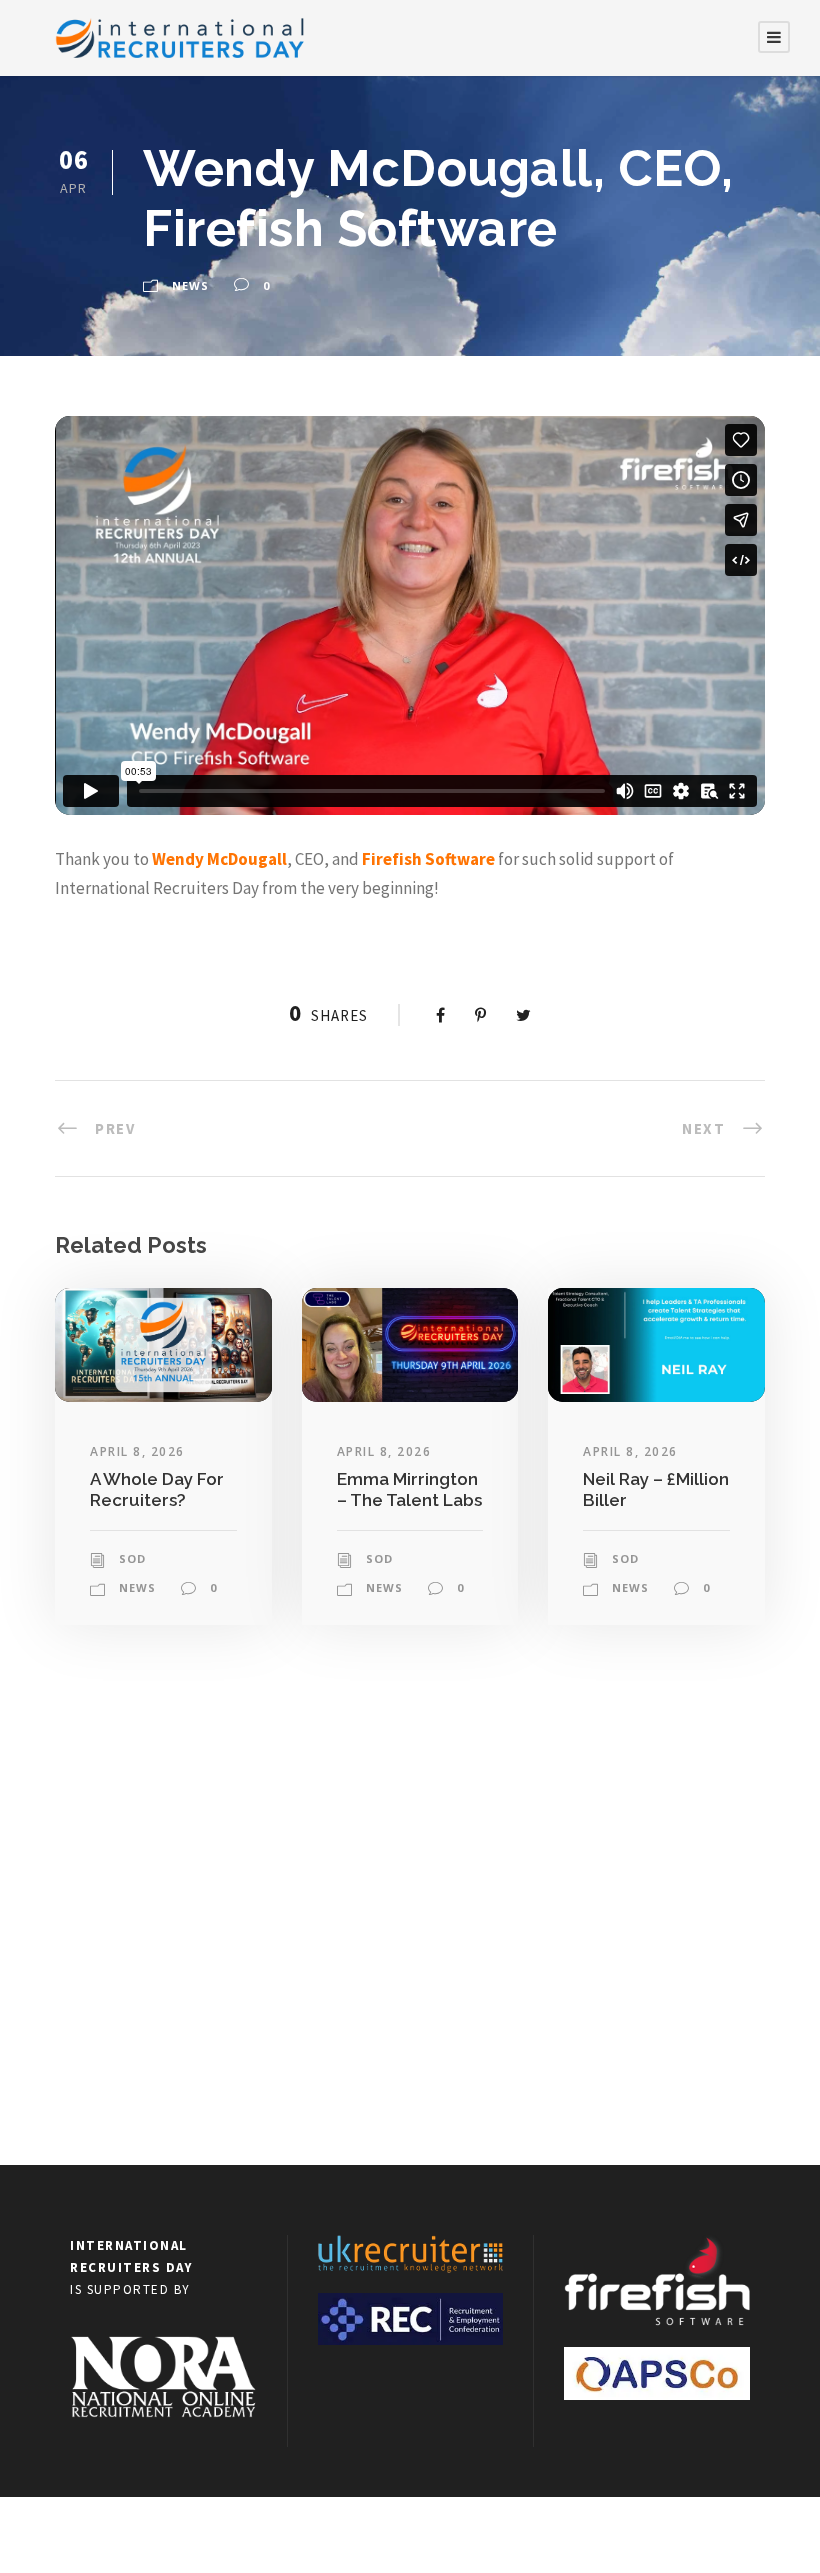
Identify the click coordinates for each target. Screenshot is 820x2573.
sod (132, 1558)
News (190, 285)
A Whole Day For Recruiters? (157, 1489)
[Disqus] (410, 1906)
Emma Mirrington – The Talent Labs (409, 1489)
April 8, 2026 (137, 1451)
